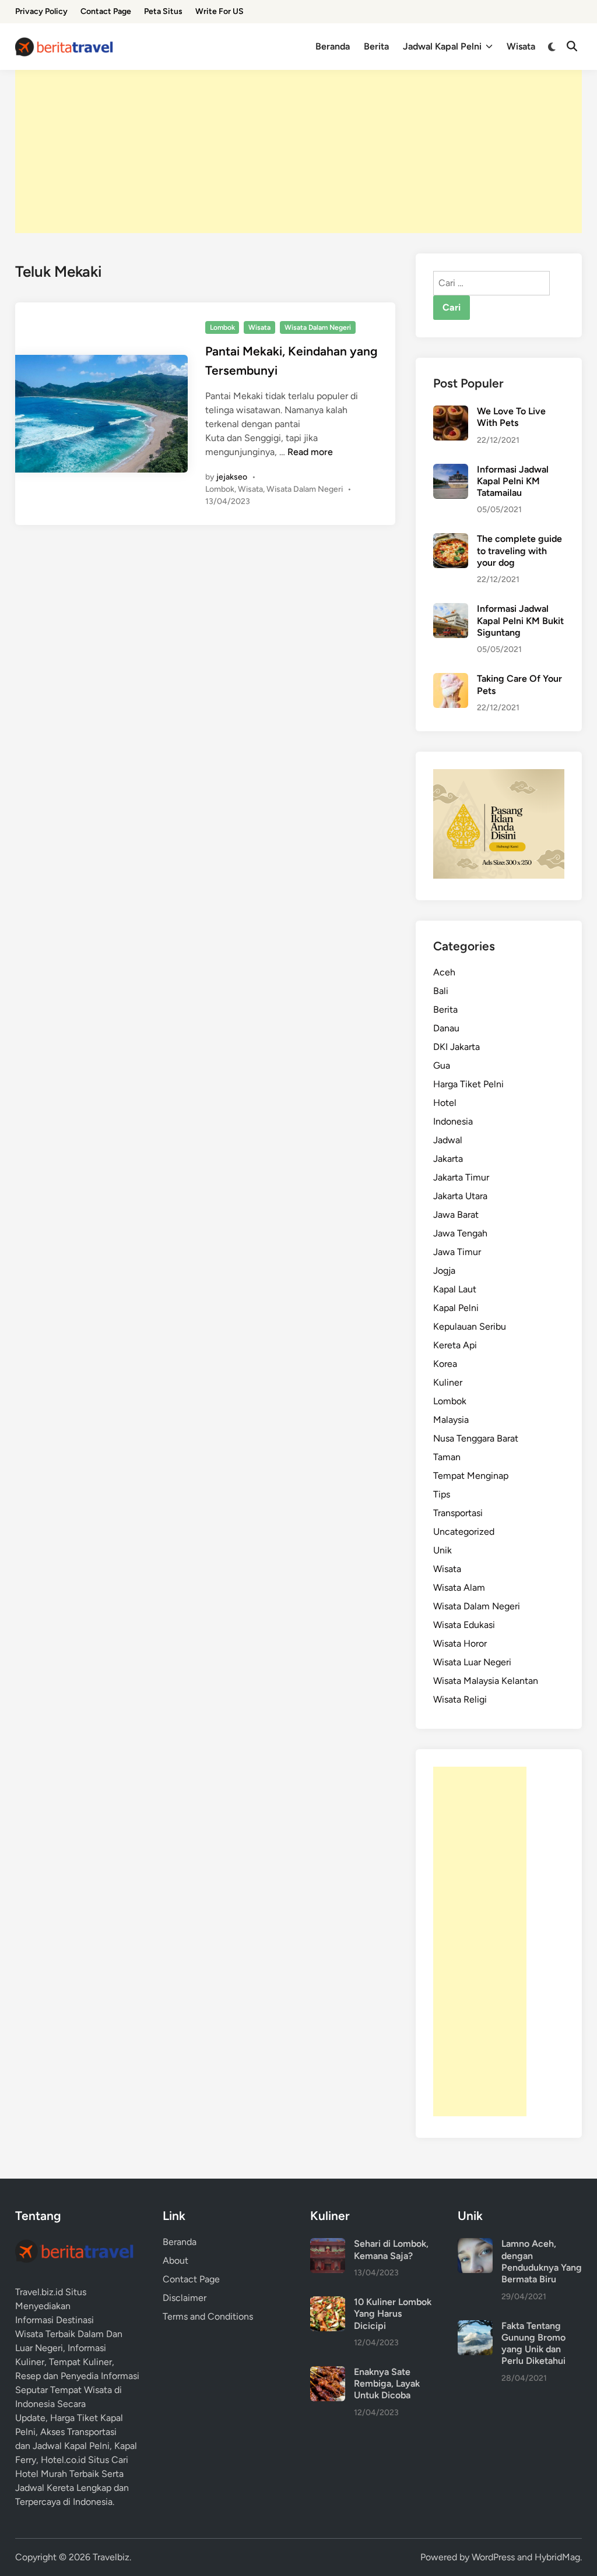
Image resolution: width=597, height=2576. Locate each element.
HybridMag (557, 2557)
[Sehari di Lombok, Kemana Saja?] (328, 2245)
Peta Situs (163, 11)
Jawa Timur (457, 1252)
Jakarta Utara (460, 1196)
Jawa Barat (456, 1215)
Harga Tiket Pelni (468, 1084)
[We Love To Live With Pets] (451, 412)
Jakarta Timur (461, 1177)
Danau (446, 1028)
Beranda (333, 46)
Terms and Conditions (208, 2316)
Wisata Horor (460, 1643)
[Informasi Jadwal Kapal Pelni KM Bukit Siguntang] (451, 610)
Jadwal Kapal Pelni (442, 46)
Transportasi (458, 1513)
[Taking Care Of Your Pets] (451, 680)
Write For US (220, 11)
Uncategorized (464, 1532)
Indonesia (453, 1121)
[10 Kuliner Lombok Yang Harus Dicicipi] (328, 2303)
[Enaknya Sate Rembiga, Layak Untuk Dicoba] (328, 2373)
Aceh (444, 972)
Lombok (222, 327)
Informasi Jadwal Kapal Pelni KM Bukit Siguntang (520, 621)
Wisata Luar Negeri (472, 1662)
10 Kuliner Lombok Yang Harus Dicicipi (393, 2314)
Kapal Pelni (456, 1308)
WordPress (493, 2557)
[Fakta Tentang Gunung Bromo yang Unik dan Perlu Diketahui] (475, 2327)
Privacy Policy (41, 11)
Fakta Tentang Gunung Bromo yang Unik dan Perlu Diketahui (533, 2344)
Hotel (445, 1103)
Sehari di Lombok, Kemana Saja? (391, 2249)
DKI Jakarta (456, 1047)
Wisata (521, 46)
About (175, 2260)
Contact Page (106, 11)
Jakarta (448, 1159)
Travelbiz (111, 2557)
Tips (442, 1494)
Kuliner (448, 1382)
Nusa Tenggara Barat (476, 1438)
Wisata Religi (460, 1699)
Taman (447, 1457)
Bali (441, 991)
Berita (376, 46)
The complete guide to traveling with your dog (519, 551)
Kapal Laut (455, 1289)
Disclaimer (185, 2298)
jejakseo (232, 477)
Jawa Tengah (460, 1233)
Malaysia (451, 1420)
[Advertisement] (299, 151)
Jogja (444, 1271)
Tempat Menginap (471, 1476)
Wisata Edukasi (464, 1625)
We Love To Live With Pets (511, 417)
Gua (442, 1065)
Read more (310, 452)
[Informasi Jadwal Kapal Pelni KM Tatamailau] (451, 471)
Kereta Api (455, 1345)
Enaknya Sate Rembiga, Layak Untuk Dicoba (387, 2384)
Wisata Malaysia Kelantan (486, 1681)
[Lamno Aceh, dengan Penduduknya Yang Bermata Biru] (475, 2245)
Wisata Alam (459, 1587)
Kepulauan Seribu (470, 1326)
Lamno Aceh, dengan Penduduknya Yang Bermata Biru (542, 2261)
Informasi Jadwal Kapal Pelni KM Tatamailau (513, 481)
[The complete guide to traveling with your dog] (451, 540)
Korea (445, 1364)
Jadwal (448, 1140)
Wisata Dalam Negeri (318, 327)
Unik (443, 1550)
